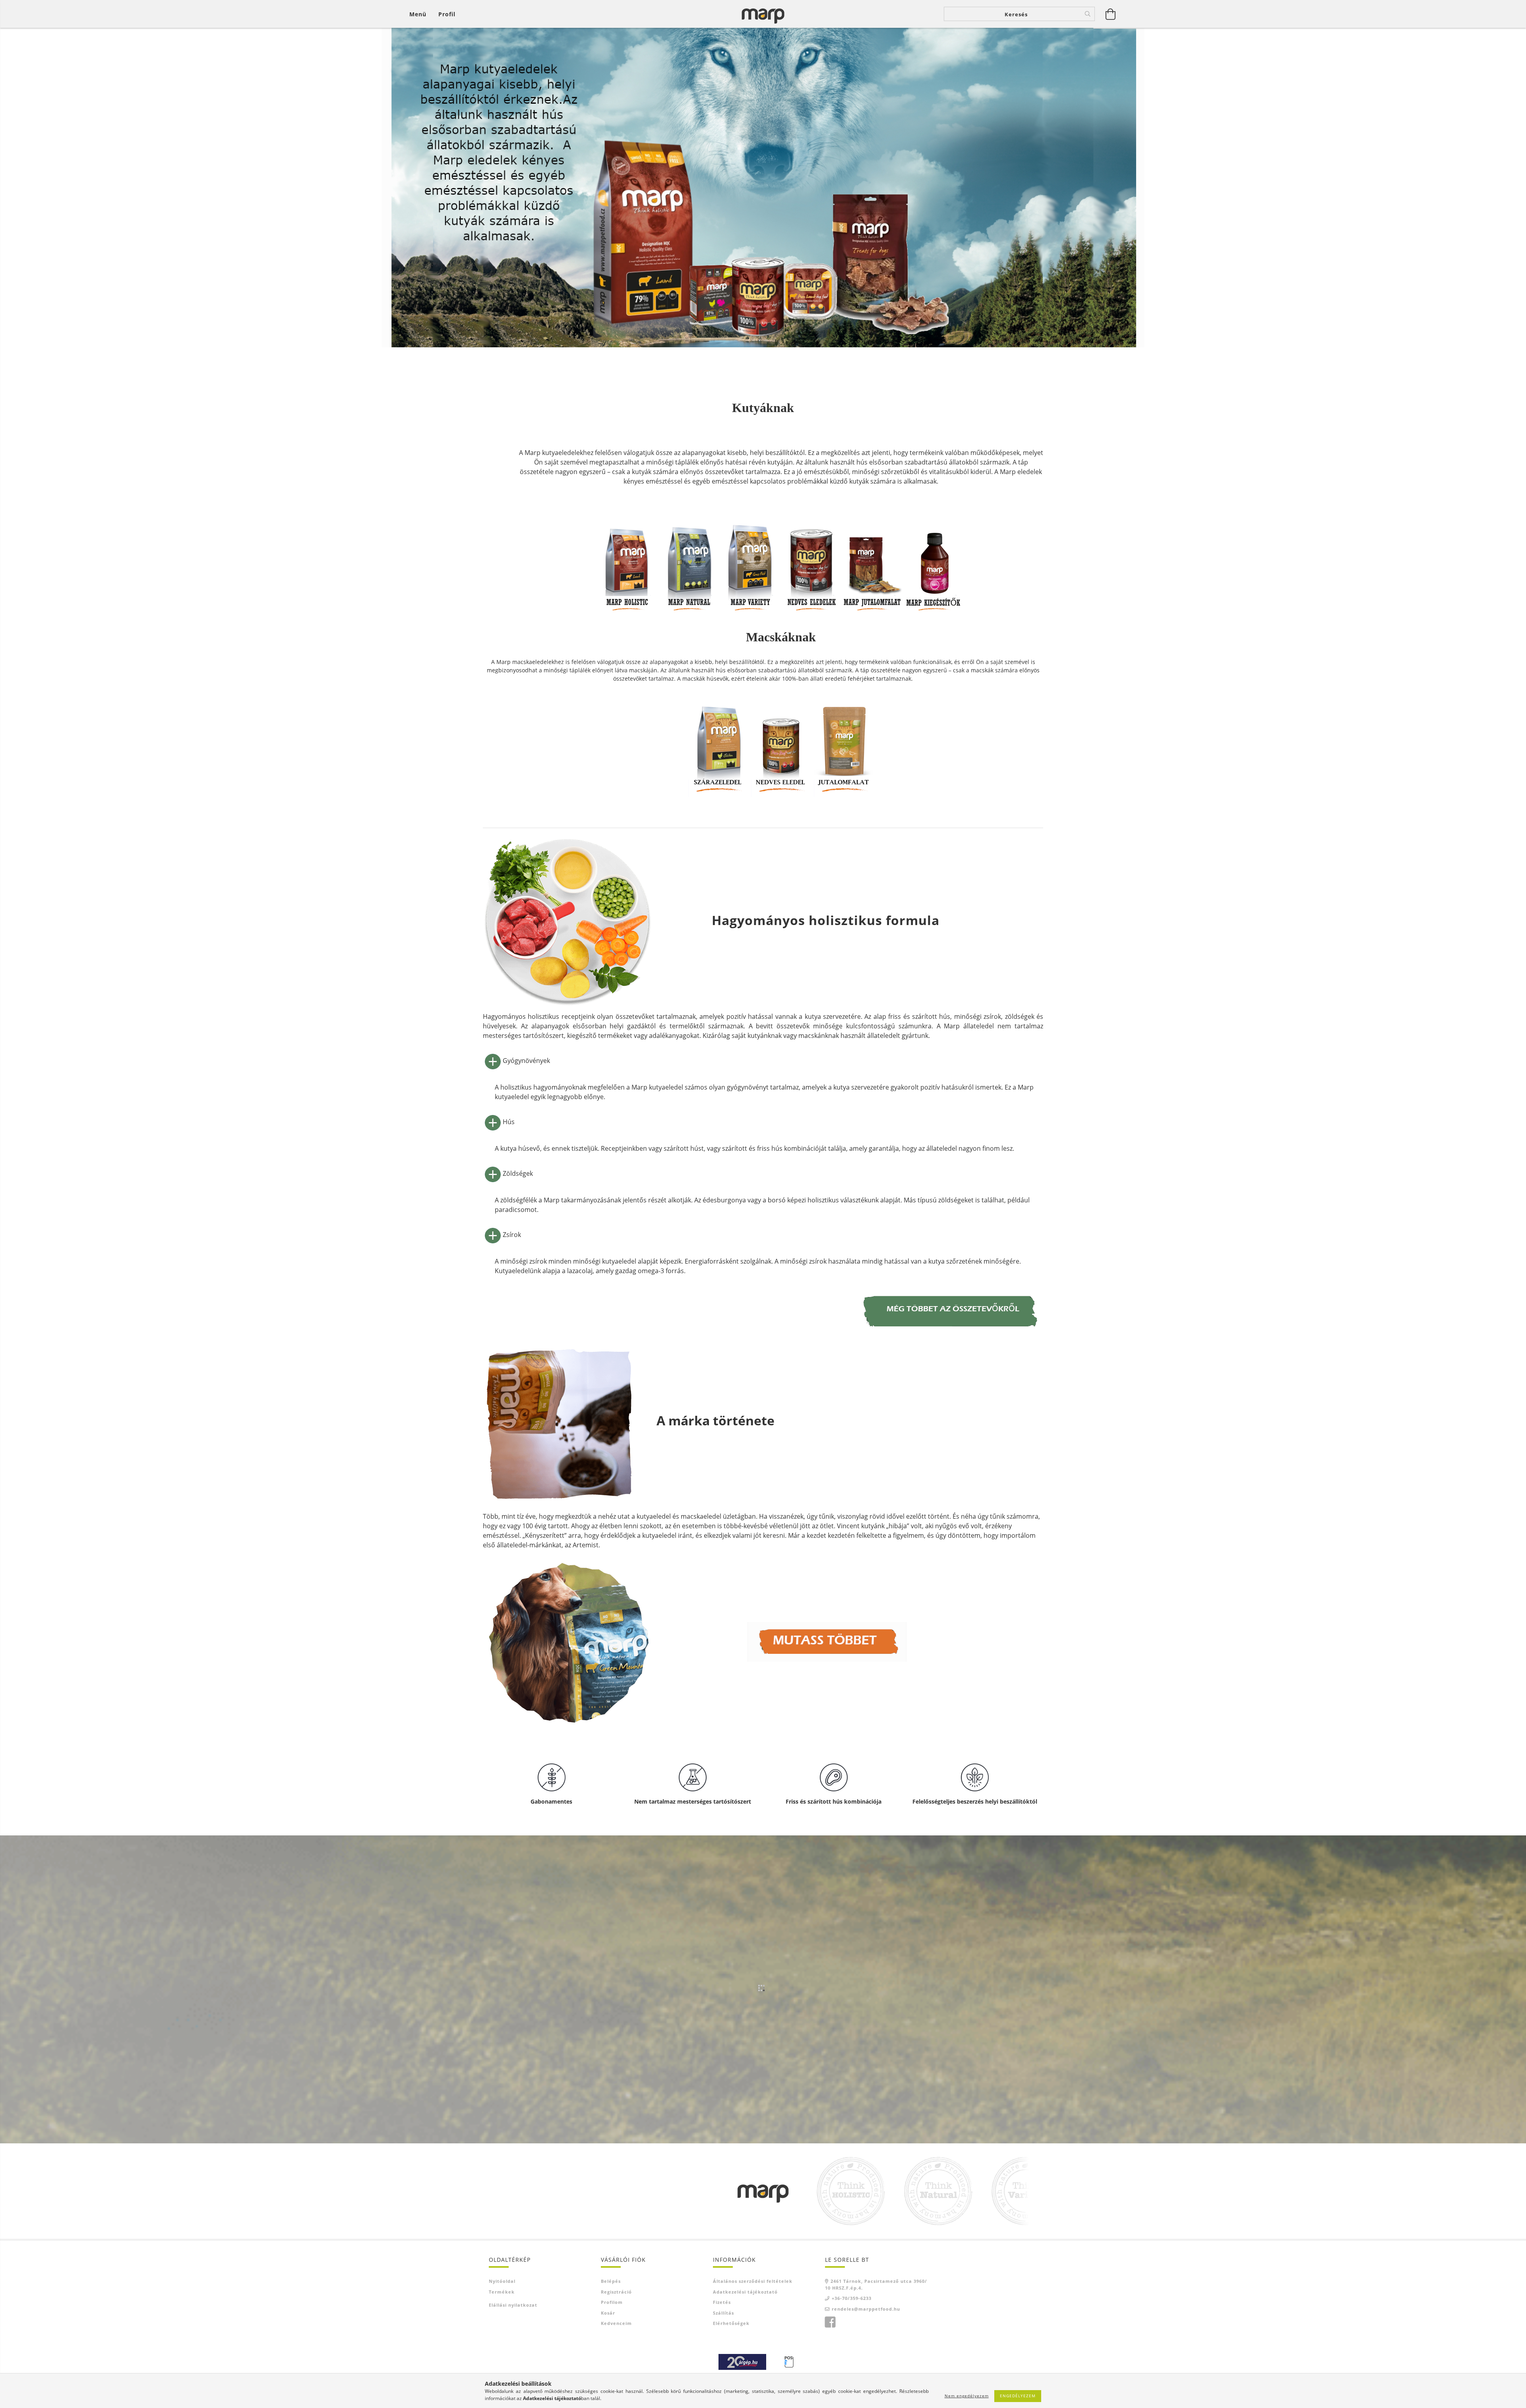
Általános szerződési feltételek (753, 2281)
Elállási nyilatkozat (513, 2305)
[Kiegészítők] (934, 556)
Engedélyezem (1018, 2396)
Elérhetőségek (731, 2323)
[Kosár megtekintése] (1111, 14)
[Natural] (689, 556)
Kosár (608, 2313)
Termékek (502, 2292)
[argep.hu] (742, 2361)
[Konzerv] (811, 556)
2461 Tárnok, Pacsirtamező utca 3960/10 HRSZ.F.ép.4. (876, 2284)
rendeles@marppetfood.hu (866, 2309)
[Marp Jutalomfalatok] (844, 746)
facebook (830, 2322)
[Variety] (750, 556)
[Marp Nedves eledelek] (781, 746)
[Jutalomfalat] (873, 556)
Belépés (611, 2281)
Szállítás (723, 2313)
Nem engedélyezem (967, 2396)
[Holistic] (628, 556)
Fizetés (722, 2302)
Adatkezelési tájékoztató (745, 2292)
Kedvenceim (616, 2323)
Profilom (612, 2302)
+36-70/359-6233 (852, 2298)
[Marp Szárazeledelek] (718, 746)
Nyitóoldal (502, 2281)
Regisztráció (616, 2292)
